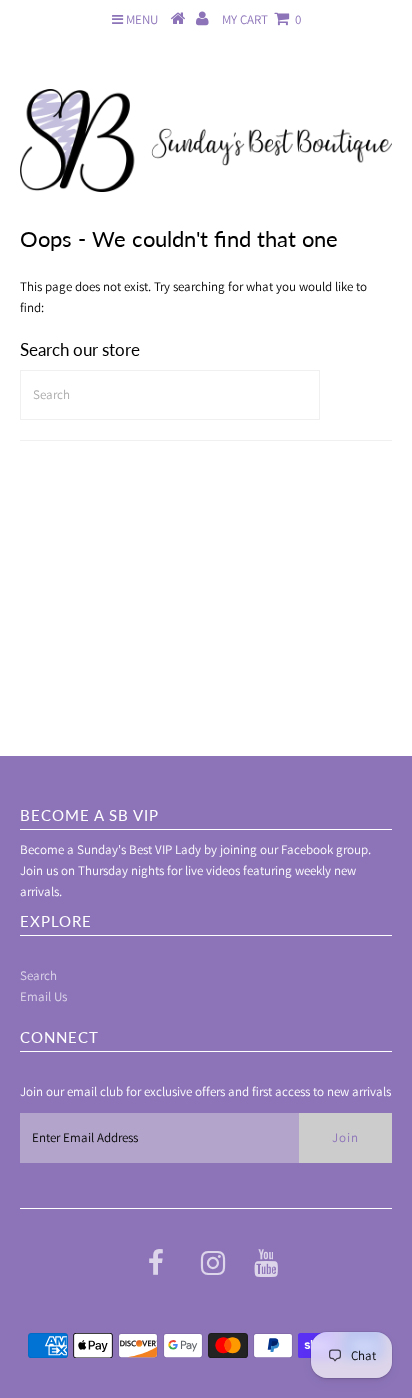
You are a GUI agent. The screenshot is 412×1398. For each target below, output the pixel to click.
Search (38, 975)
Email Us (43, 996)
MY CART (261, 19)
